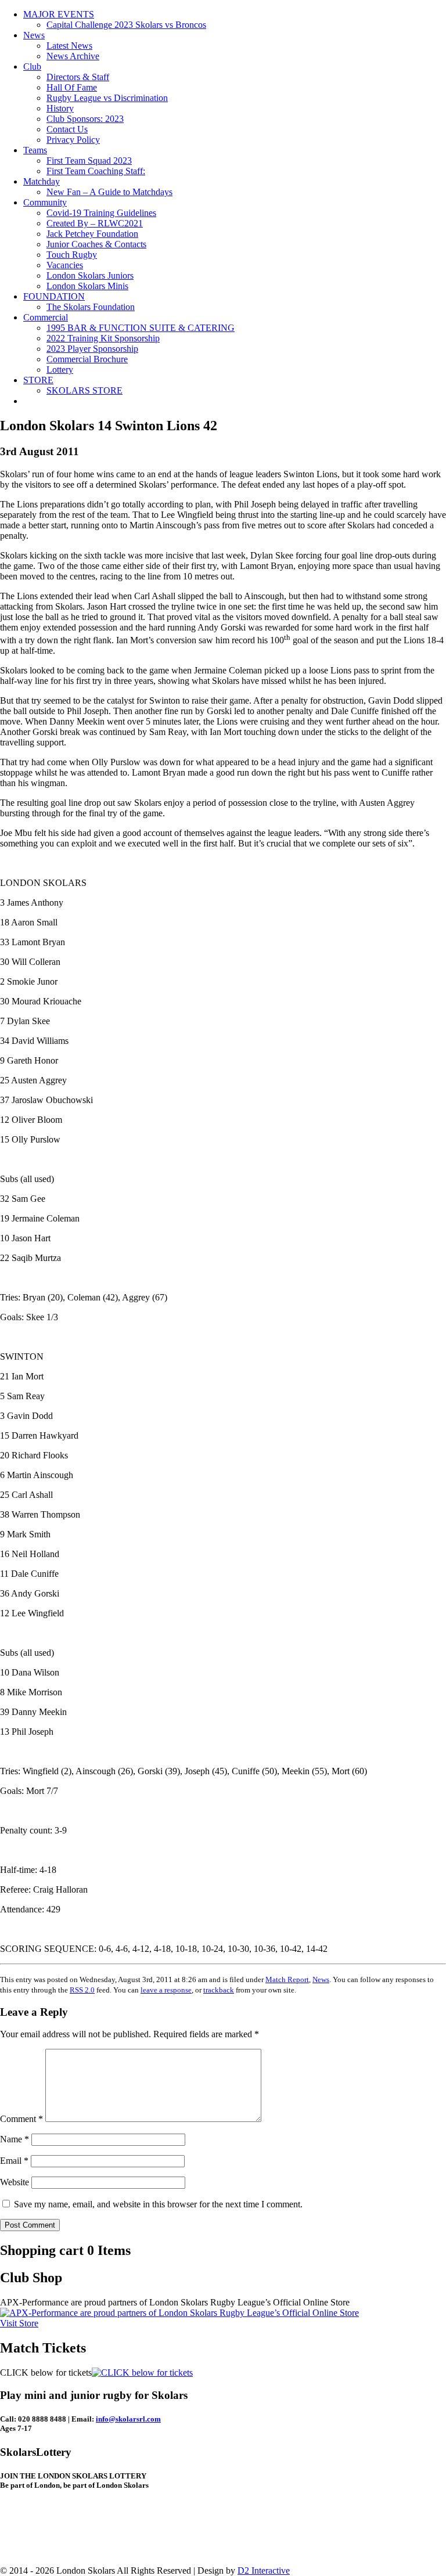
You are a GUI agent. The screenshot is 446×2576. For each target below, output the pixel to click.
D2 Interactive (264, 2570)
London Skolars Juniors (90, 275)
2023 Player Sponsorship (92, 349)
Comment (21, 2119)
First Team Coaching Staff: (96, 171)
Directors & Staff (78, 77)
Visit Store (19, 2323)
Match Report (287, 1979)
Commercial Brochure (87, 359)
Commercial (46, 317)
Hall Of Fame (72, 87)
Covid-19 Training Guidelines (101, 213)
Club (32, 66)
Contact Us (67, 129)
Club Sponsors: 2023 (85, 119)
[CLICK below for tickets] (142, 2373)
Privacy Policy (73, 140)
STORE (38, 380)
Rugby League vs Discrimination (107, 98)
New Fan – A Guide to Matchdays (109, 192)
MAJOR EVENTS (59, 14)
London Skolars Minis (87, 286)
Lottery (60, 370)
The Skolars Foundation (91, 307)
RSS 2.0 (82, 1990)
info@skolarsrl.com (128, 2419)
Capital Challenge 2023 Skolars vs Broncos (126, 25)
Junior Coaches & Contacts (96, 244)
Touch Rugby (72, 255)
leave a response (166, 1990)
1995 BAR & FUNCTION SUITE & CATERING (141, 328)
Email (14, 2161)
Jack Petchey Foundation (92, 234)
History (60, 108)
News (34, 35)
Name (15, 2139)
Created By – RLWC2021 (95, 223)
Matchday (42, 181)
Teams (35, 150)
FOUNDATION (54, 296)
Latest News (69, 46)
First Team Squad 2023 (89, 161)
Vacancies (65, 265)
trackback (219, 1990)
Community (45, 202)
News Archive (73, 56)
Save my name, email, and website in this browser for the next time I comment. (158, 2204)
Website (15, 2182)
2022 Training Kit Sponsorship (103, 338)
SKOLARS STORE (84, 390)
